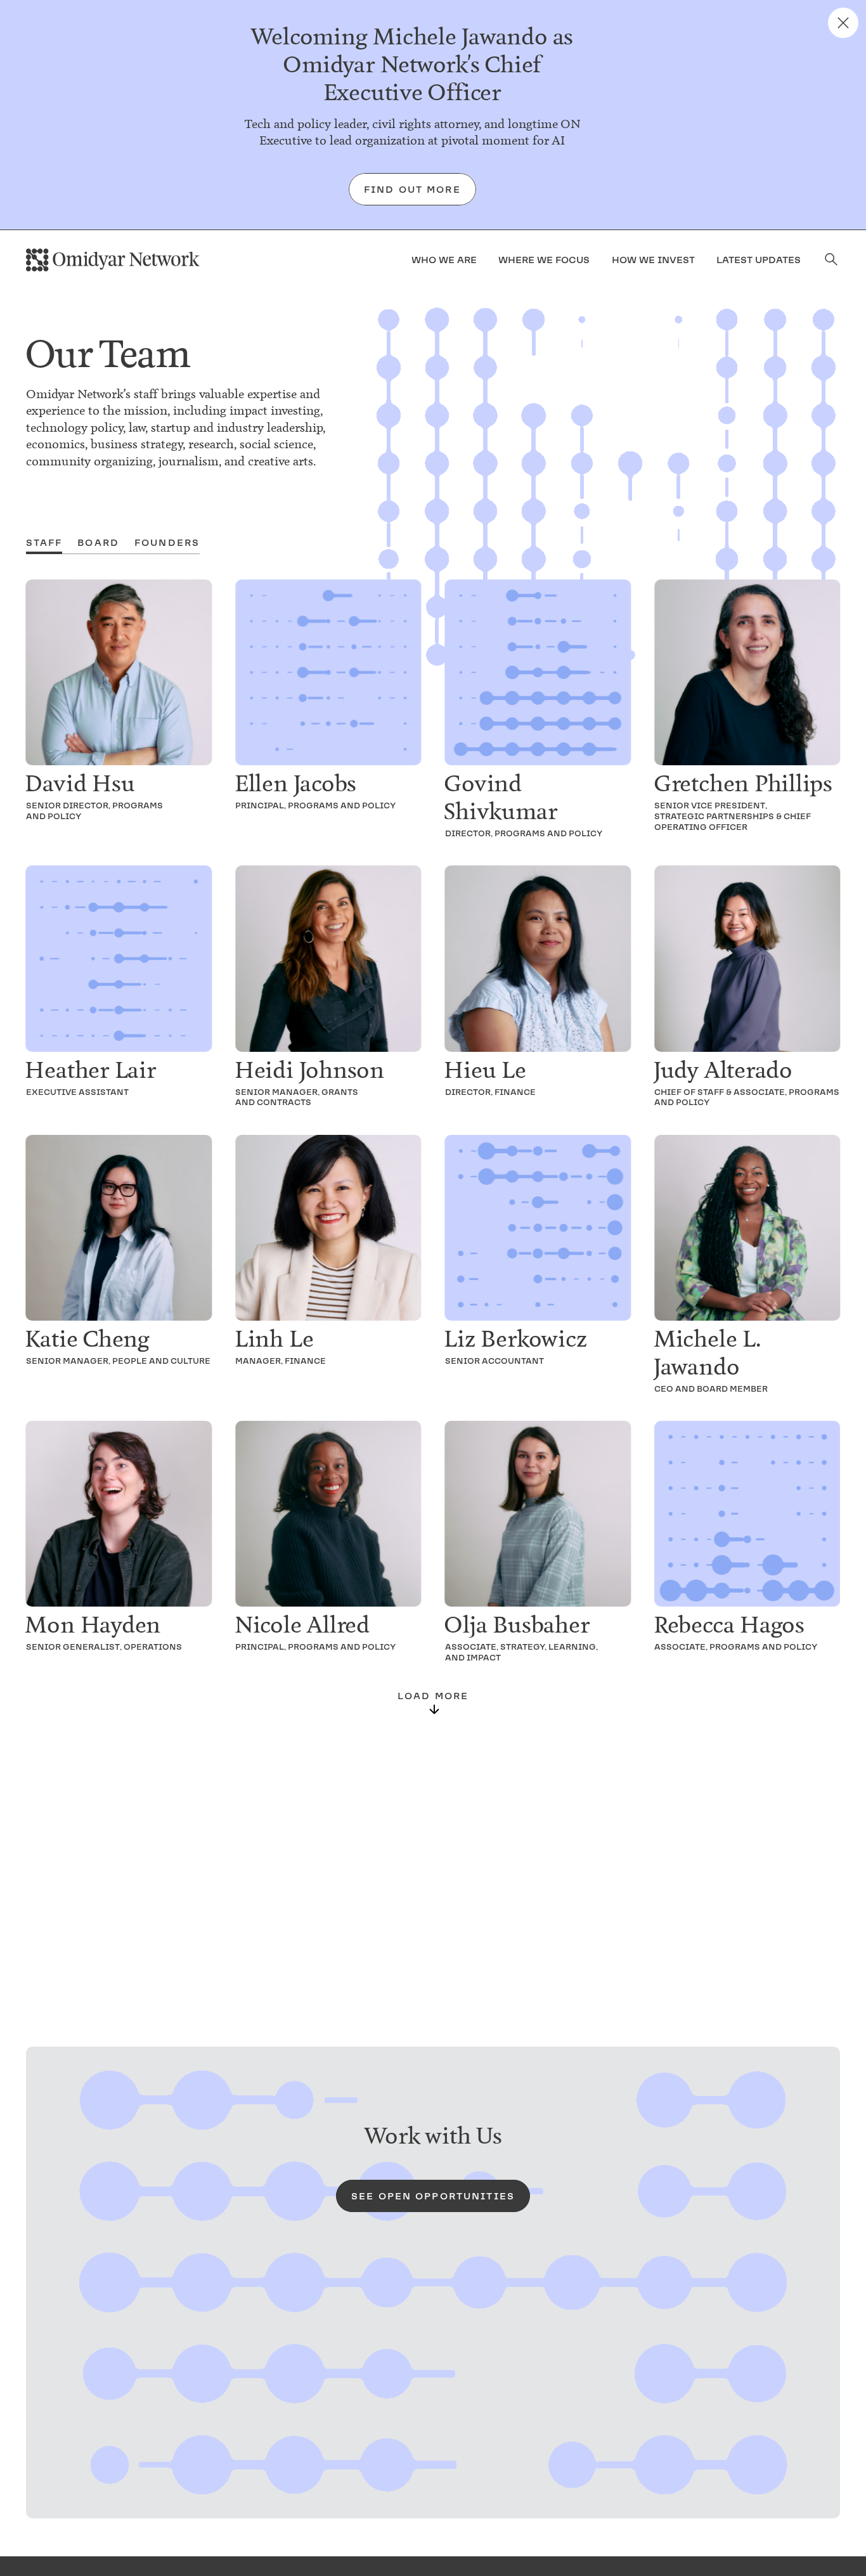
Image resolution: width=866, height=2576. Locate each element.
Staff (44, 543)
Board (98, 543)
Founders (167, 543)
